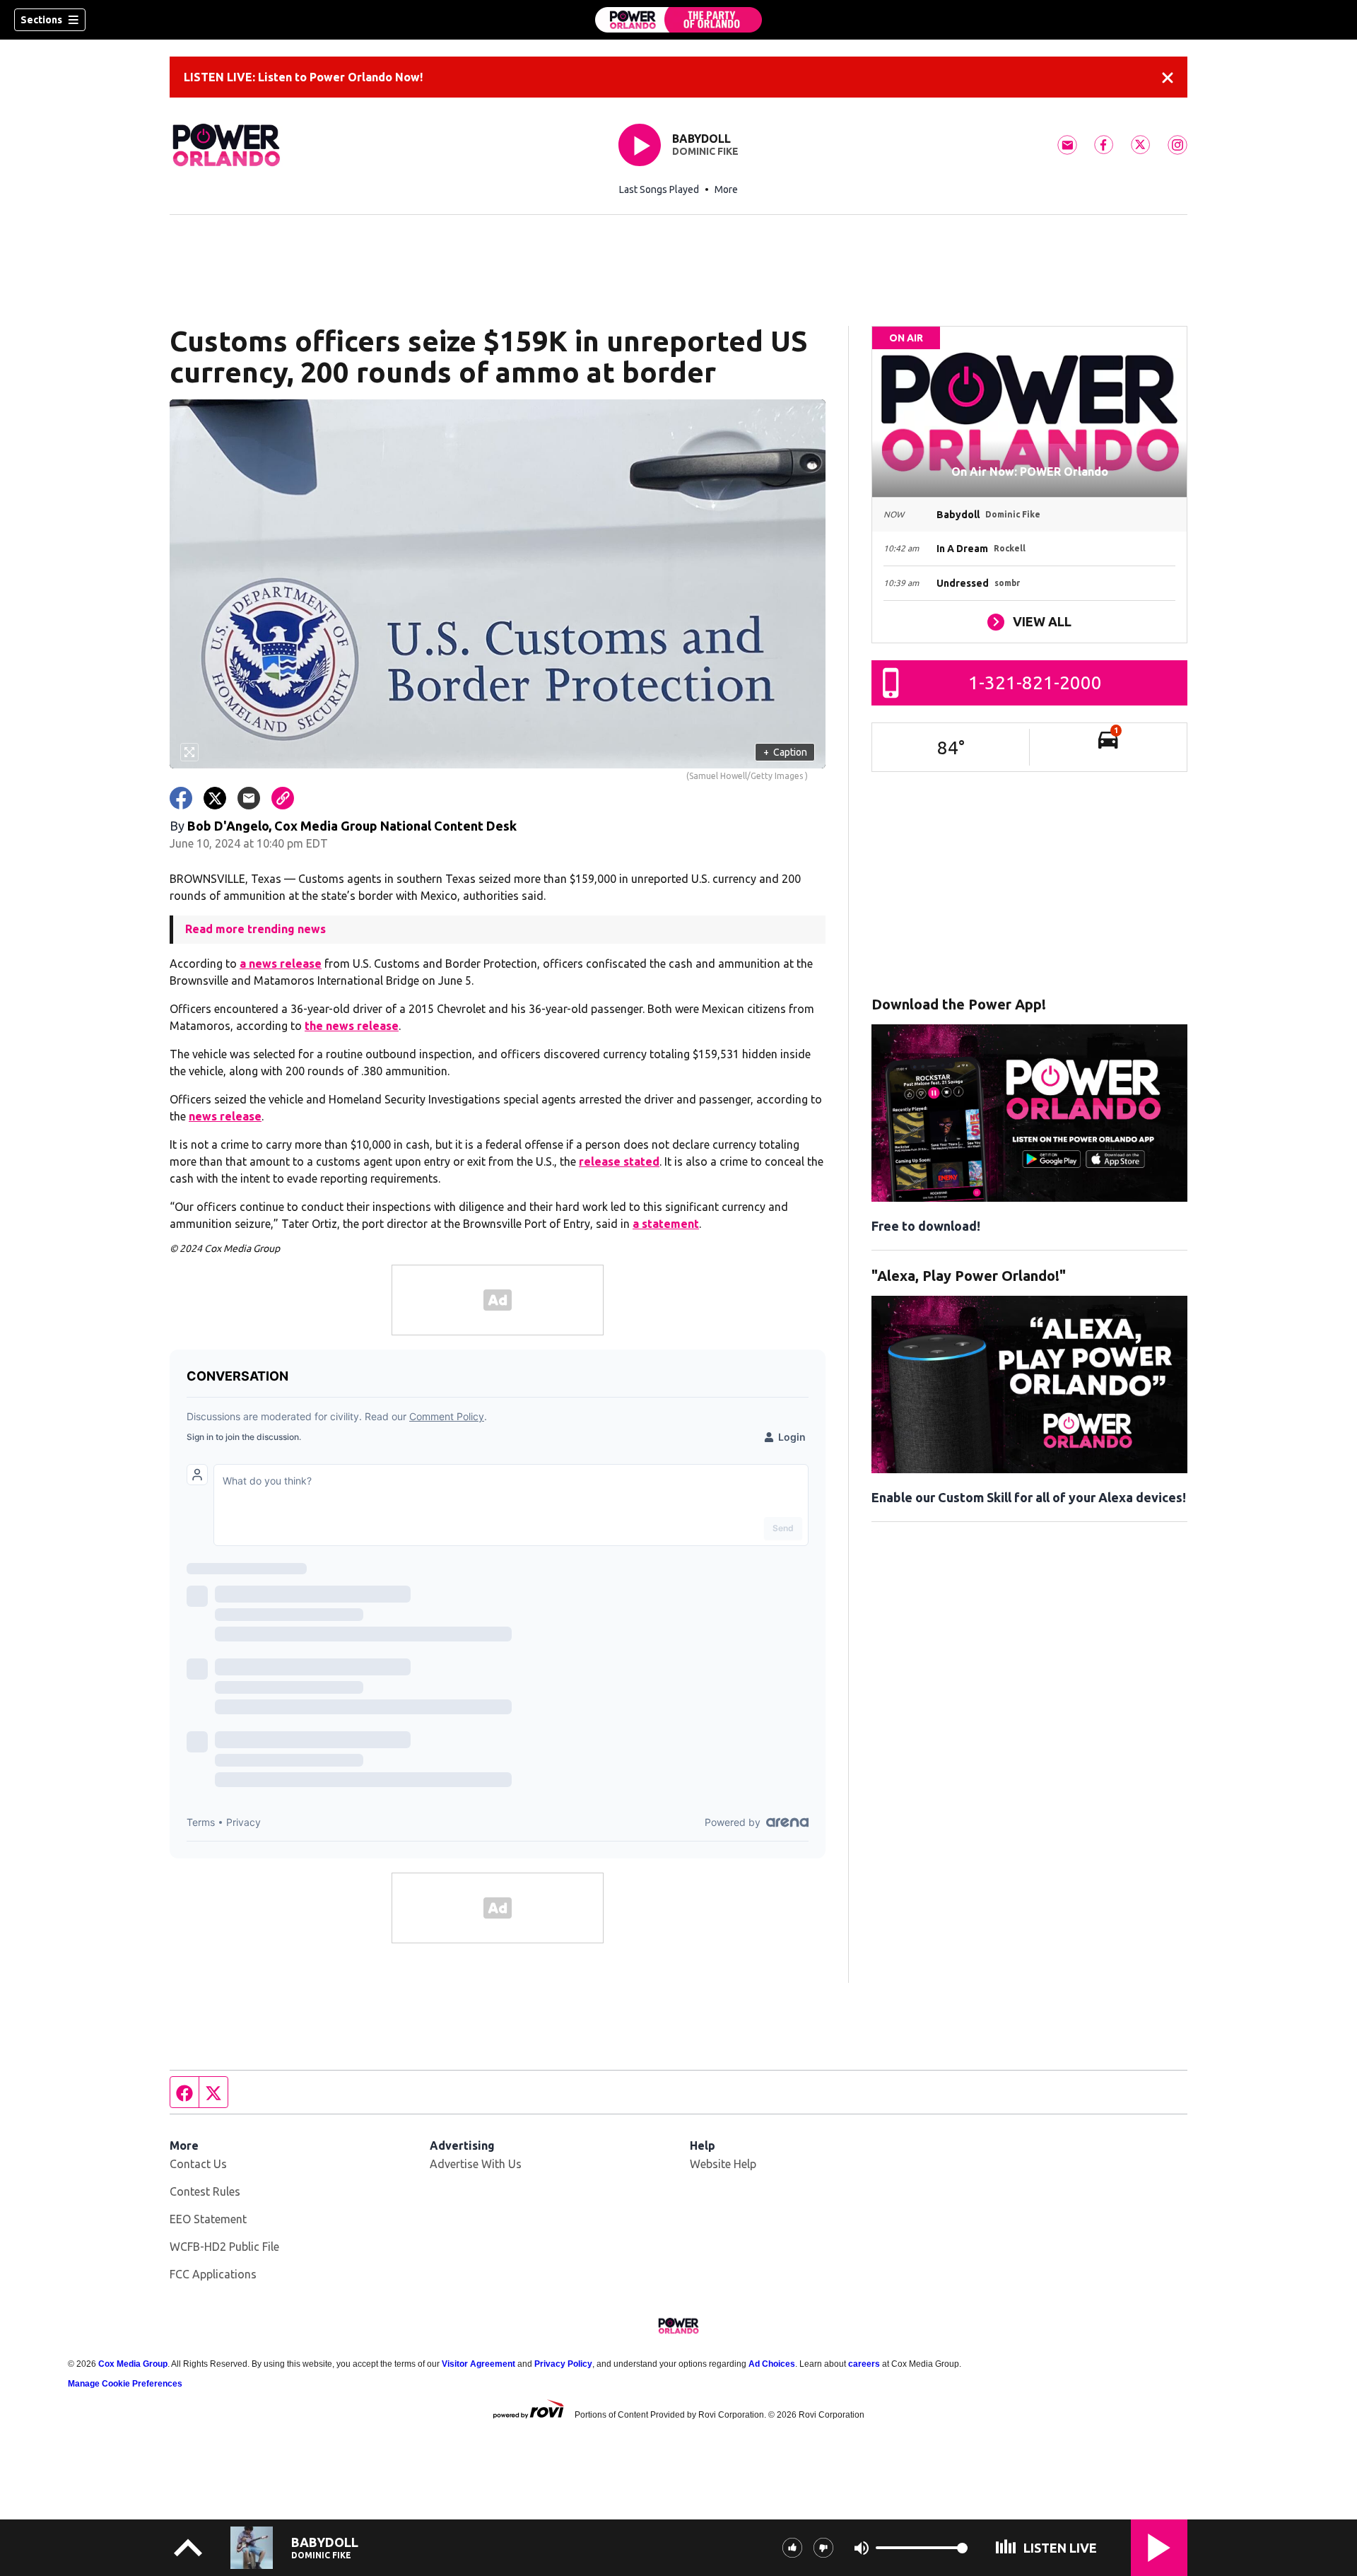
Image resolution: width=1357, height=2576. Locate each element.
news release (225, 1116)
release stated (619, 1161)
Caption (785, 752)
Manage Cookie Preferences (125, 2384)
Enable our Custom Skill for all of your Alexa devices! (1029, 1497)
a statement (666, 1224)
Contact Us (198, 2164)
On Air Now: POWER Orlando (1030, 472)
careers (864, 2364)
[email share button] (249, 798)
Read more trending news (255, 929)
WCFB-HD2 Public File (224, 2247)
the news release (352, 1026)
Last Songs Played (659, 189)
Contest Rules (205, 2191)
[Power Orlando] (678, 20)
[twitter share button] (215, 798)
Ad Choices (772, 2364)
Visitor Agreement (478, 2364)
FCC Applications (213, 2274)
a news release (281, 964)
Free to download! (926, 1226)
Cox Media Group (133, 2364)
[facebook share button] (181, 798)
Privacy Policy (563, 2364)
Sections (41, 20)
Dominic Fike (705, 151)
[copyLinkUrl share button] (283, 798)
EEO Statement (208, 2219)
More (726, 189)
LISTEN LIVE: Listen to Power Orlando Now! (303, 77)
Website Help (723, 2164)
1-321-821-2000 (1035, 683)
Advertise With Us (476, 2164)
